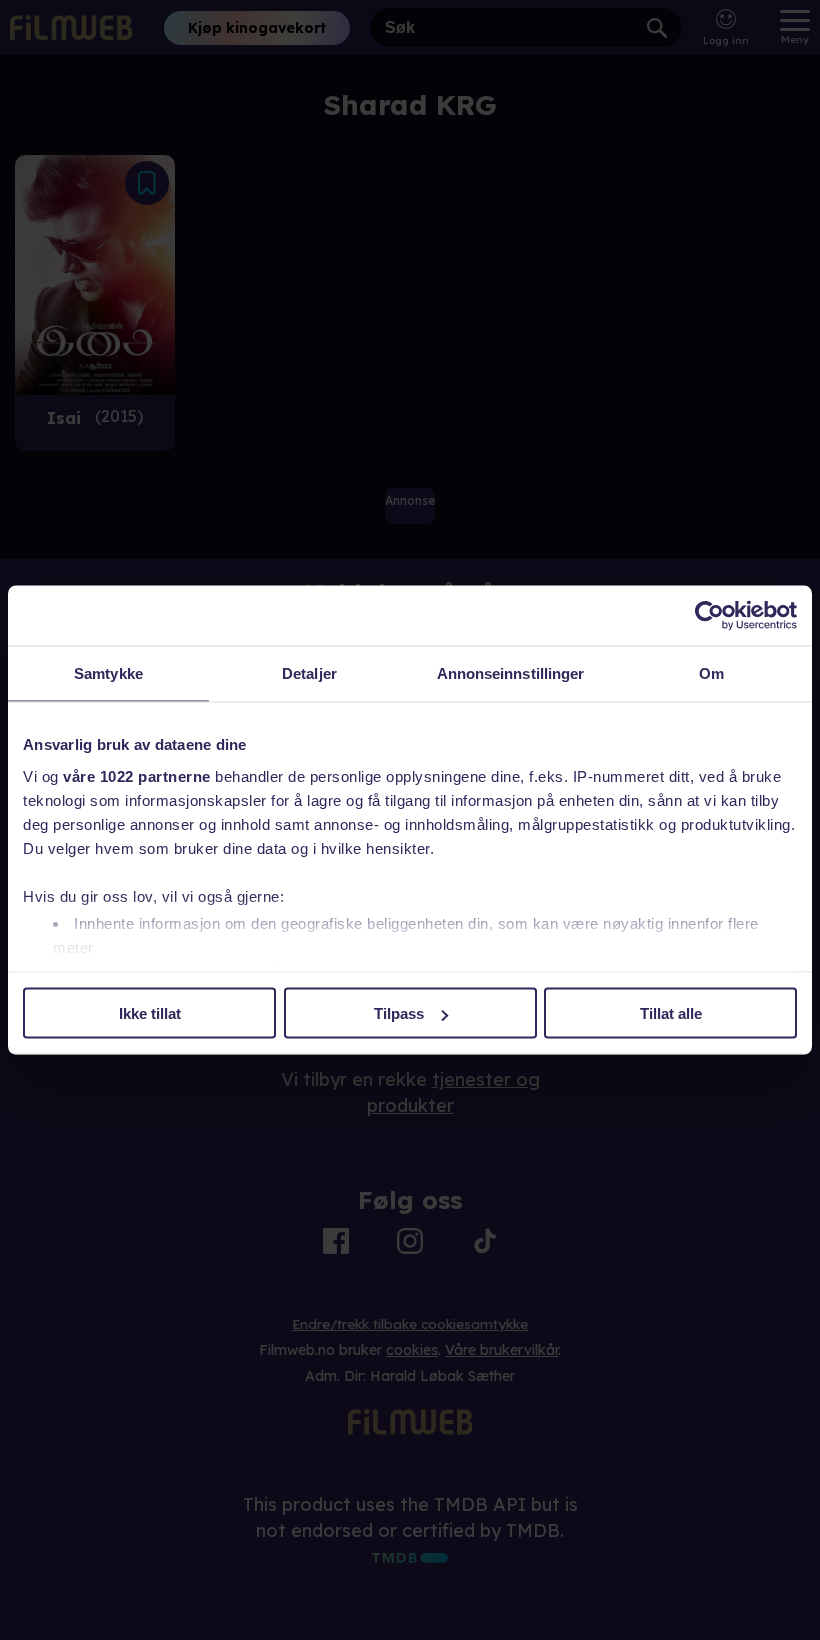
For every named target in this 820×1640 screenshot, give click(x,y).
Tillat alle (671, 1013)
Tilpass (399, 1013)
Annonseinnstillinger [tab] (511, 673)
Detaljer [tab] (309, 673)
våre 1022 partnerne (137, 775)
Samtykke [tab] (108, 673)
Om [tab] (711, 673)
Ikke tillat (150, 1013)
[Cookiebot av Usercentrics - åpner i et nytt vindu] (709, 616)
